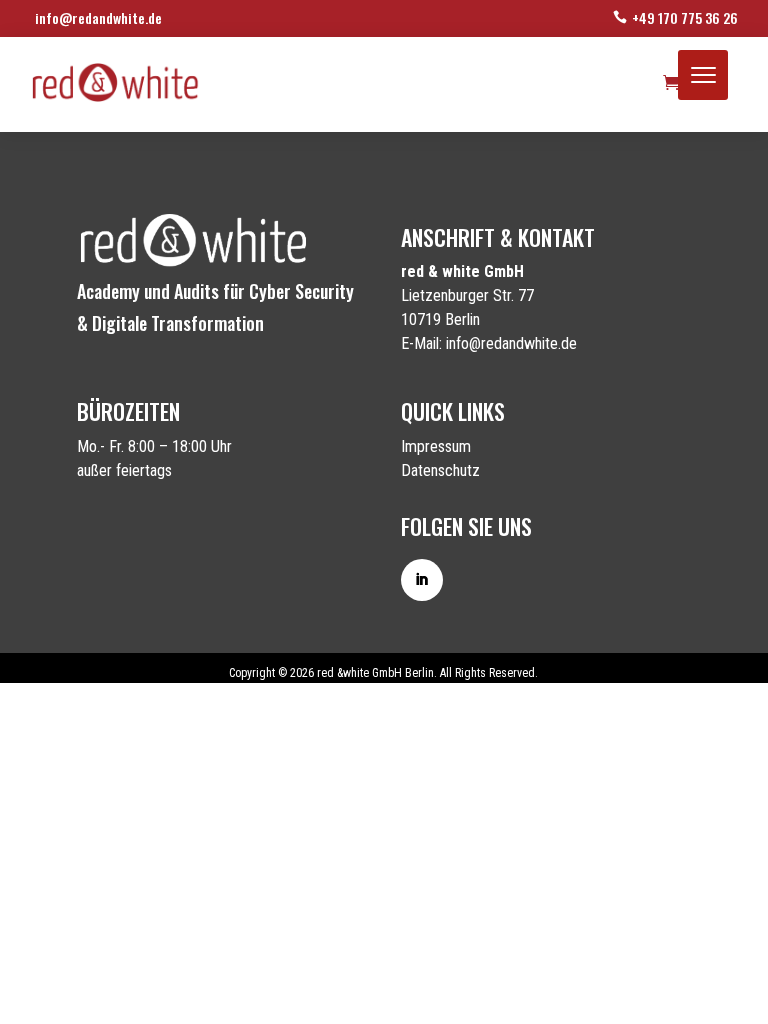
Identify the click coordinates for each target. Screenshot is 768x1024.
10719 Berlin (440, 319)
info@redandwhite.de (98, 17)
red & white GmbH (462, 271)
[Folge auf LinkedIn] (422, 580)
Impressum (436, 446)
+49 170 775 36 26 (685, 17)
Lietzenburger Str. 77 (467, 295)
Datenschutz (440, 470)
